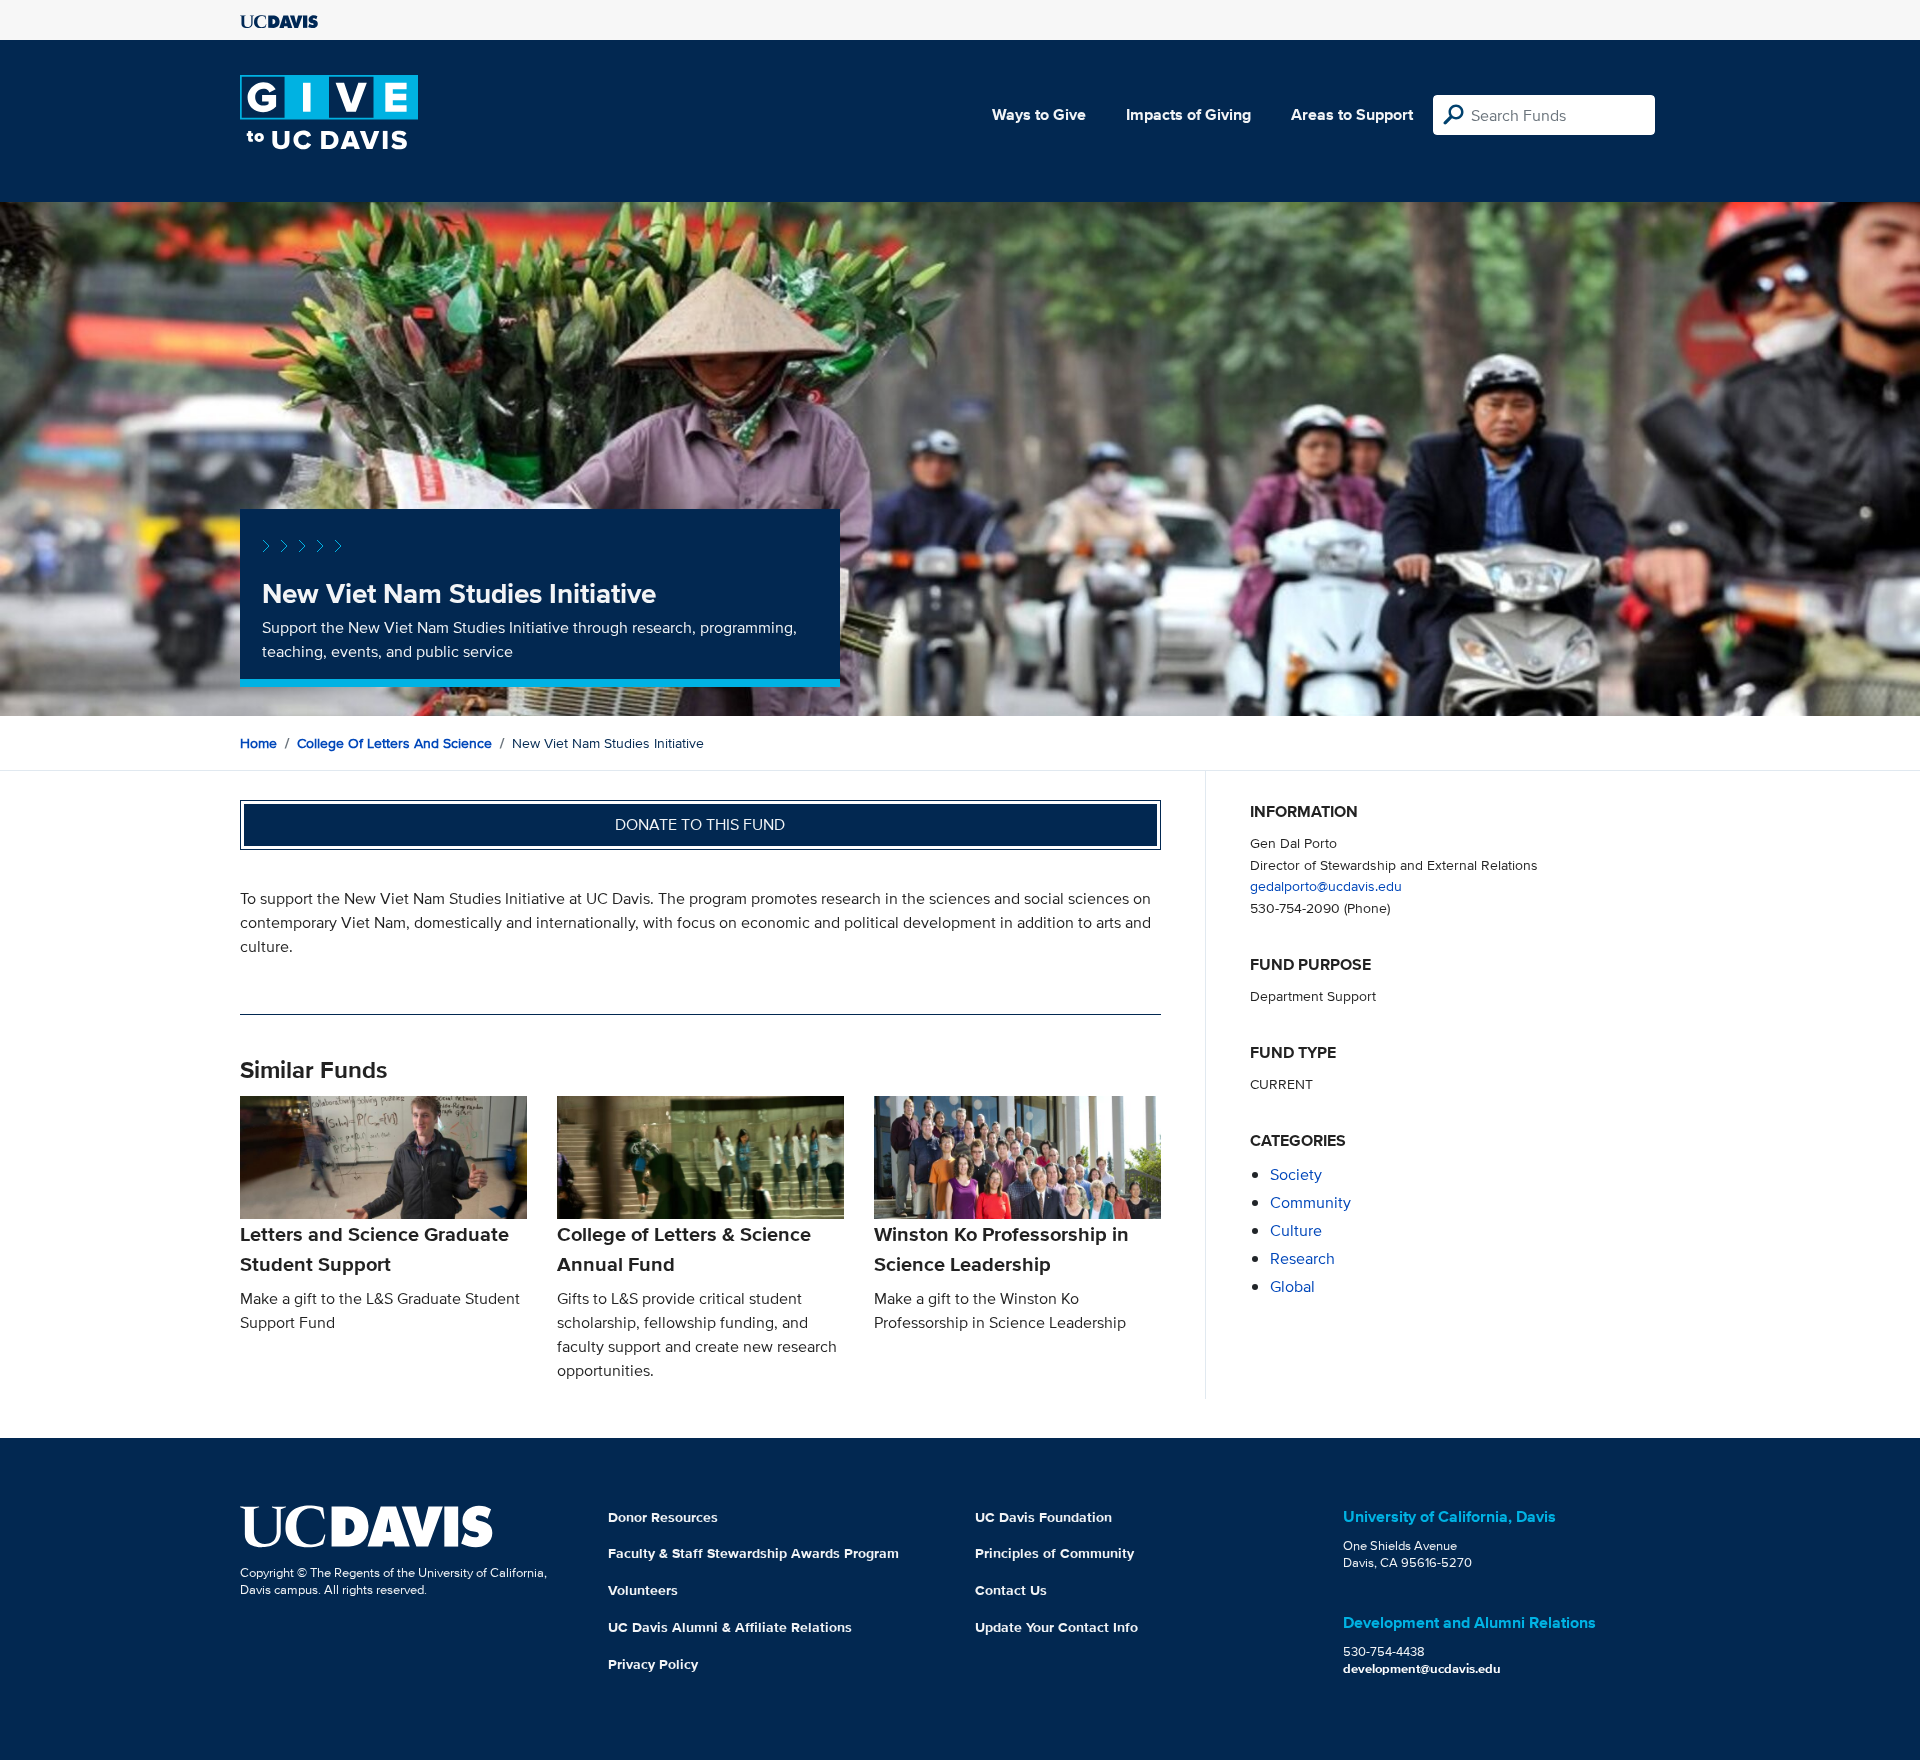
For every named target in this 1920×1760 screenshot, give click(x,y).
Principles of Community (1054, 1553)
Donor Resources (663, 1517)
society (1296, 1174)
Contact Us (1011, 1590)
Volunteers (643, 1590)
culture (1296, 1230)
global (1292, 1286)
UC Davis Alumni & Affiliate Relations (730, 1627)
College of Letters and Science (394, 743)
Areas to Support (1352, 114)
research (1302, 1258)
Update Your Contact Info (1056, 1627)
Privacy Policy (653, 1664)
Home (258, 743)
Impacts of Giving (1188, 114)
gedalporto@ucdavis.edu (1326, 885)
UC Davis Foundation (1043, 1517)
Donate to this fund (700, 824)
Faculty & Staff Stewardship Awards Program (753, 1553)
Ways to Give (1039, 114)
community (1310, 1202)
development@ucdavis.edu (1422, 1668)
